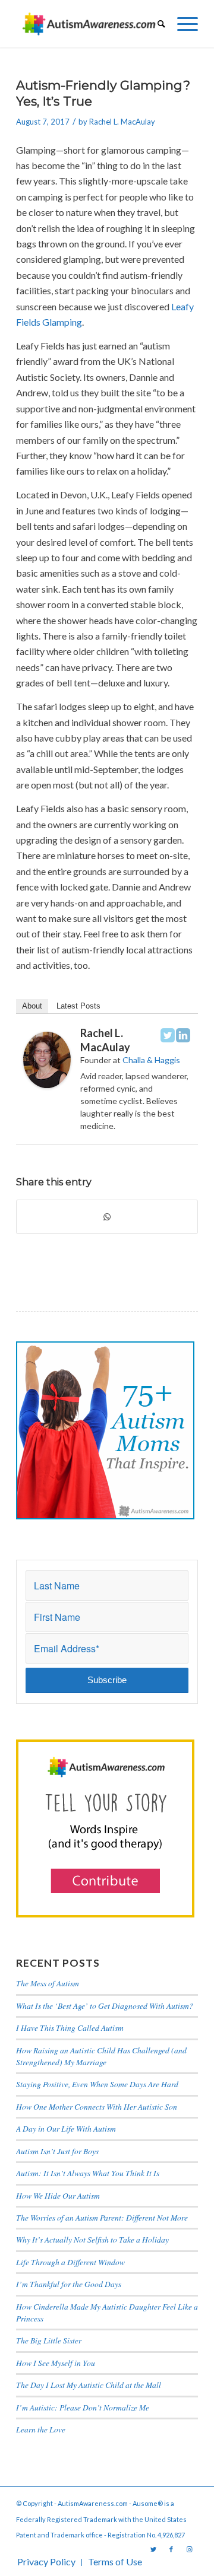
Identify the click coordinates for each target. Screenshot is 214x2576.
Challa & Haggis (151, 1060)
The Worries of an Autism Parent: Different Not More (102, 2217)
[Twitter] (168, 1035)
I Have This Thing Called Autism (70, 2028)
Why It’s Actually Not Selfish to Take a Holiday (92, 2239)
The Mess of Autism (48, 1983)
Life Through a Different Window (70, 2262)
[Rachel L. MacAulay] (47, 1084)
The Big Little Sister (49, 2340)
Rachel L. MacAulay (122, 122)
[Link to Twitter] (153, 2549)
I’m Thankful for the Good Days (69, 2284)
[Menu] (182, 24)
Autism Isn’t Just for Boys (57, 2151)
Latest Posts (78, 1006)
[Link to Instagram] (189, 2549)
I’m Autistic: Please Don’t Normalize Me (83, 2407)
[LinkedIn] (183, 1035)
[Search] (155, 24)
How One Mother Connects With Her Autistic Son (97, 2106)
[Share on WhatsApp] (107, 1217)
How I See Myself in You (56, 2363)
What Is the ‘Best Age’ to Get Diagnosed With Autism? (105, 2006)
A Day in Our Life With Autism (66, 2128)
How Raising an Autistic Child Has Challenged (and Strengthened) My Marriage (101, 2056)
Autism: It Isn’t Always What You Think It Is (89, 2173)
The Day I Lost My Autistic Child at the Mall (89, 2385)
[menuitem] (155, 24)
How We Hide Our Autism (58, 2195)
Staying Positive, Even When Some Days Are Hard (97, 2084)
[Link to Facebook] (171, 2549)
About (32, 1006)
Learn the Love (41, 2429)
